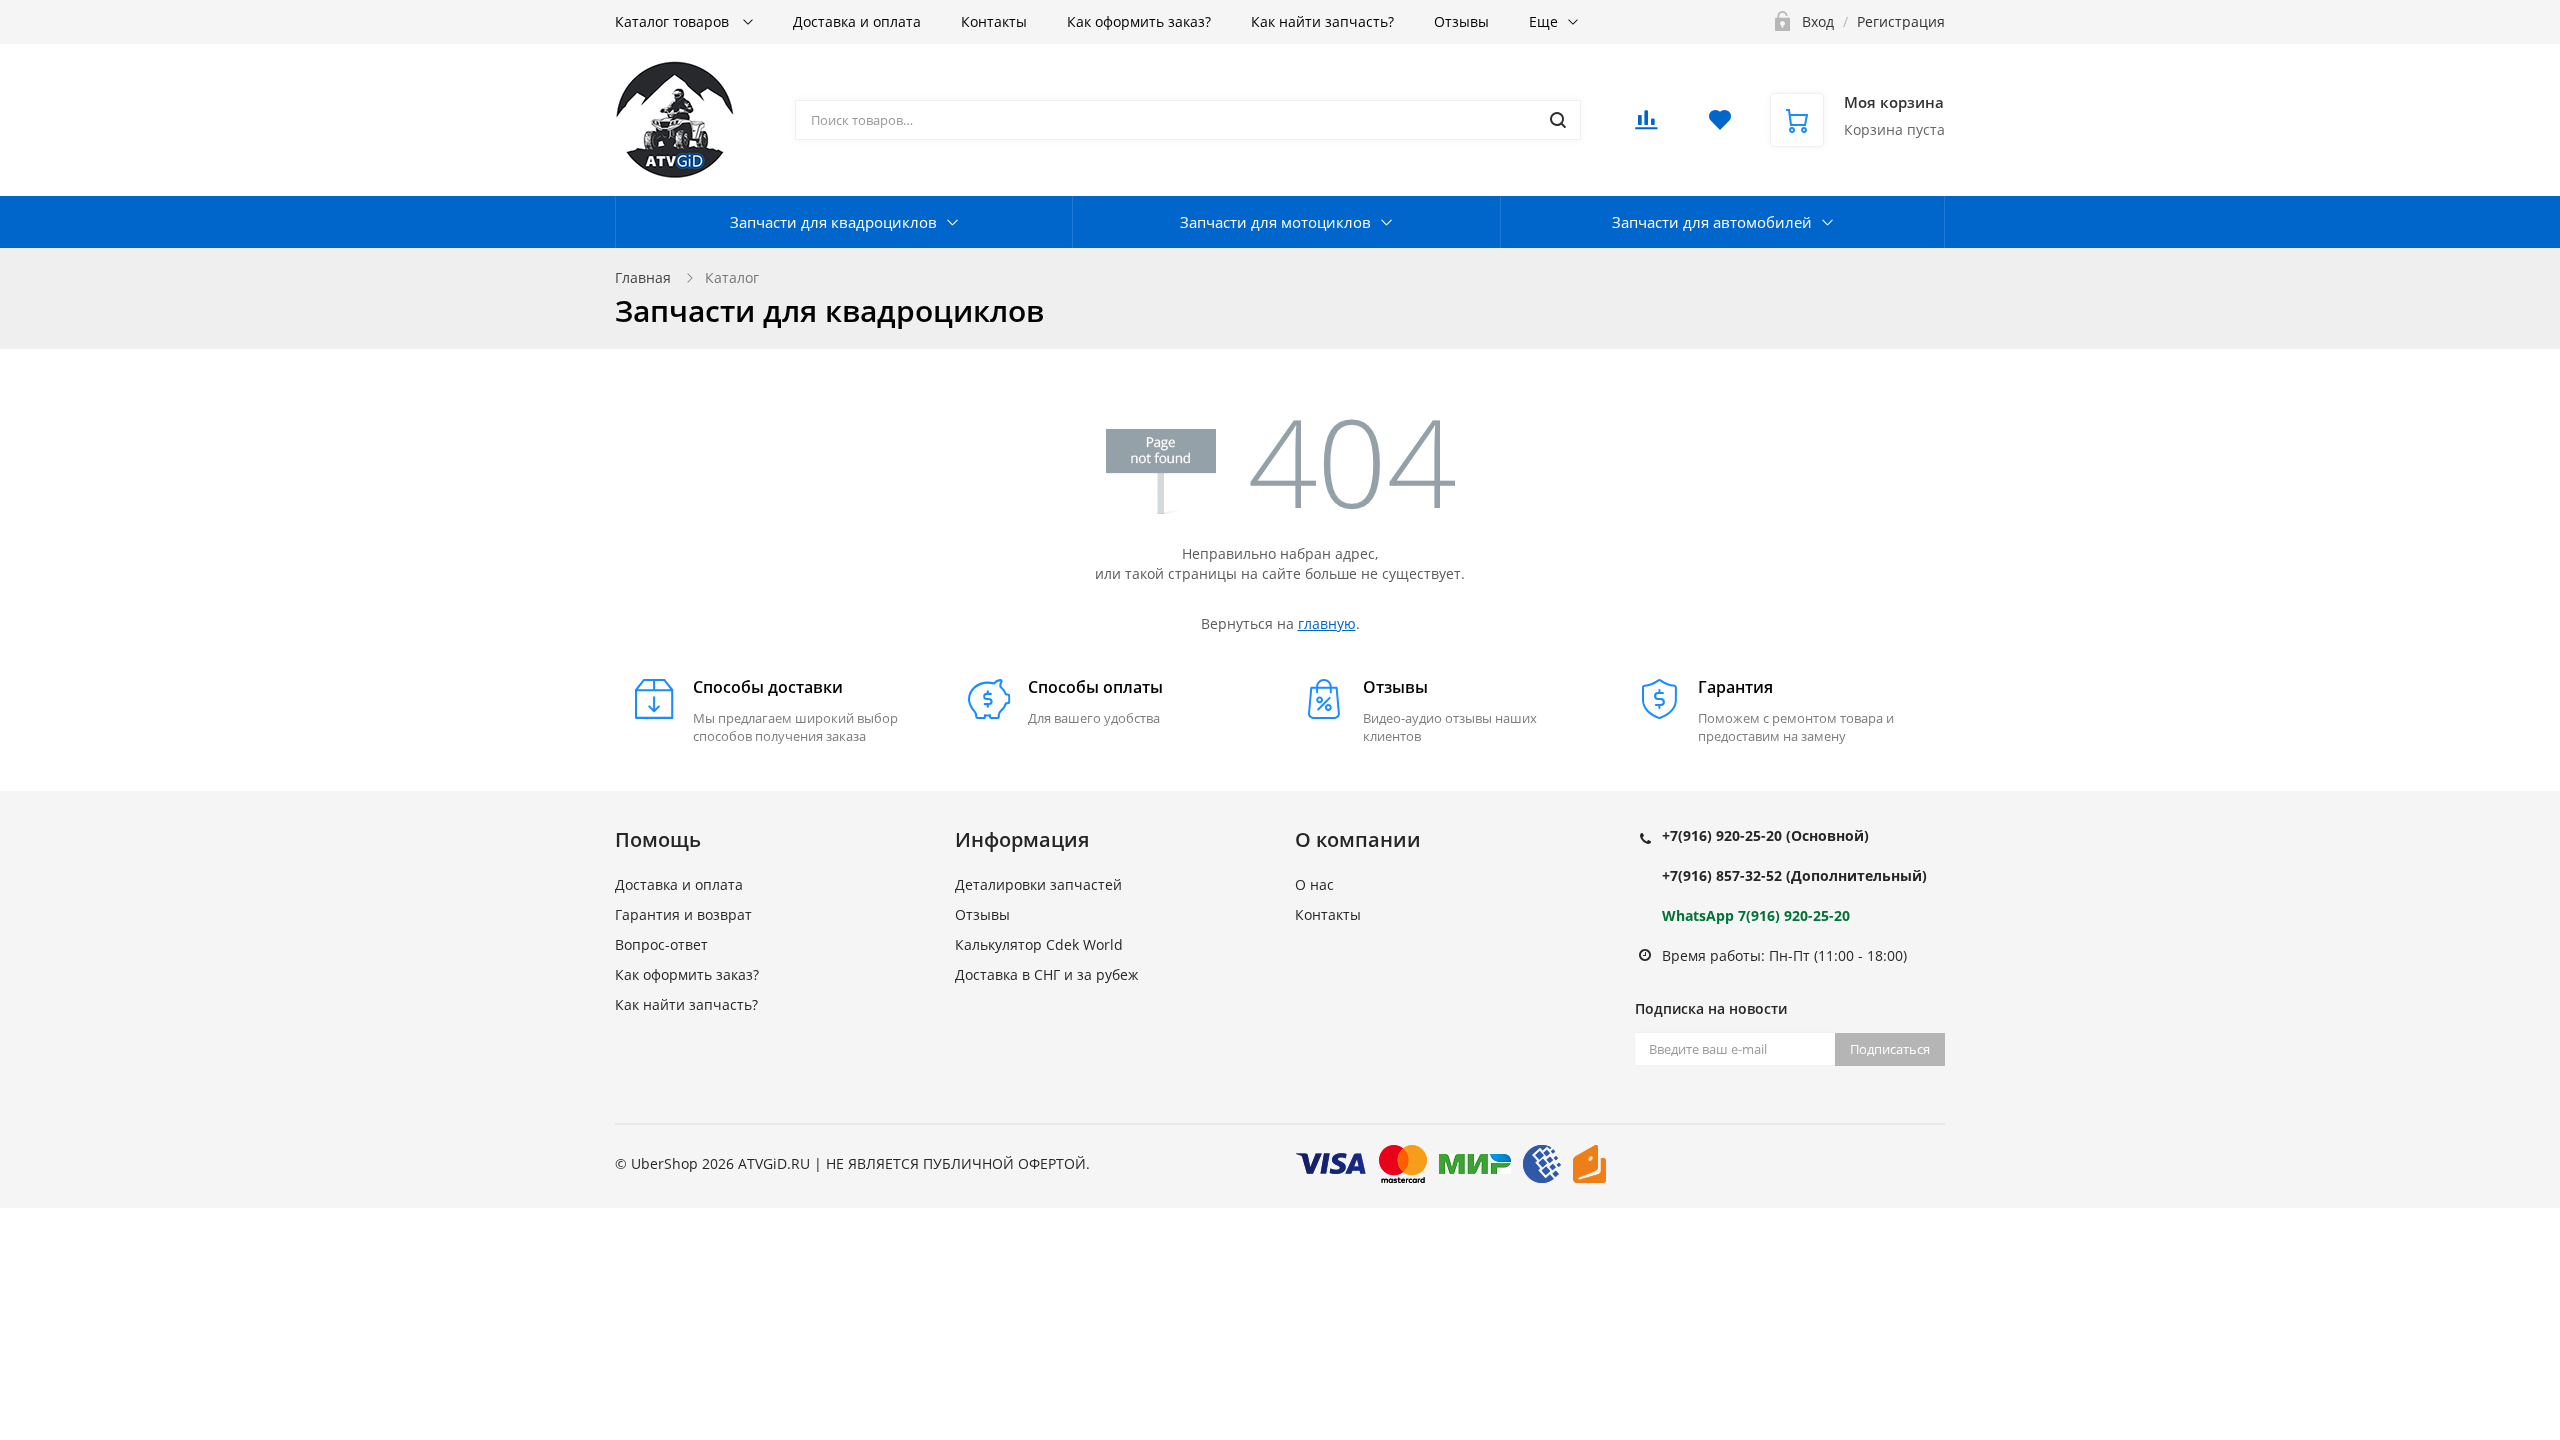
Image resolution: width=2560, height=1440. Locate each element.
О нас (1314, 884)
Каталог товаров (674, 21)
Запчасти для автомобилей (1712, 222)
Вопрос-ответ (661, 944)
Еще (1543, 21)
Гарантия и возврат (683, 914)
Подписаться (1890, 1049)
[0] (1646, 125)
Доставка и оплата (857, 21)
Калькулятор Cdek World (1039, 944)
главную (1327, 623)
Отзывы (1461, 21)
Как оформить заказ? (1139, 21)
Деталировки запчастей (1038, 884)
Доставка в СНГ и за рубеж (1046, 974)
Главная (643, 277)
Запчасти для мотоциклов (1275, 222)
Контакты (994, 21)
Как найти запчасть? (1322, 21)
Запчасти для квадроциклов (833, 222)
